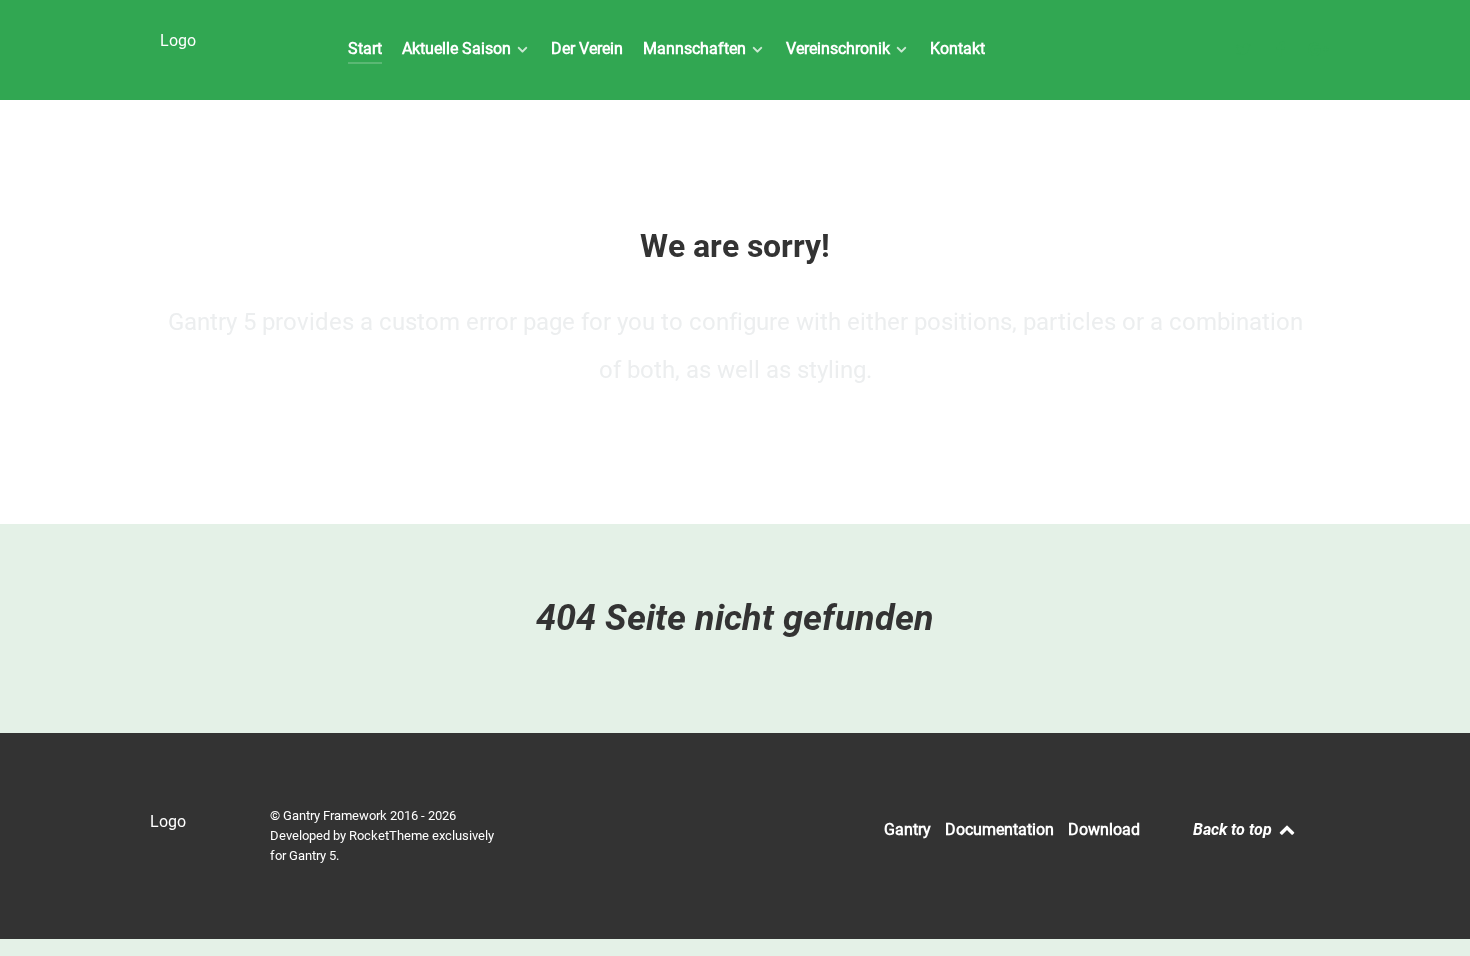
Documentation (999, 829)
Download (1104, 829)
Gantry (907, 829)
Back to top (1234, 829)
